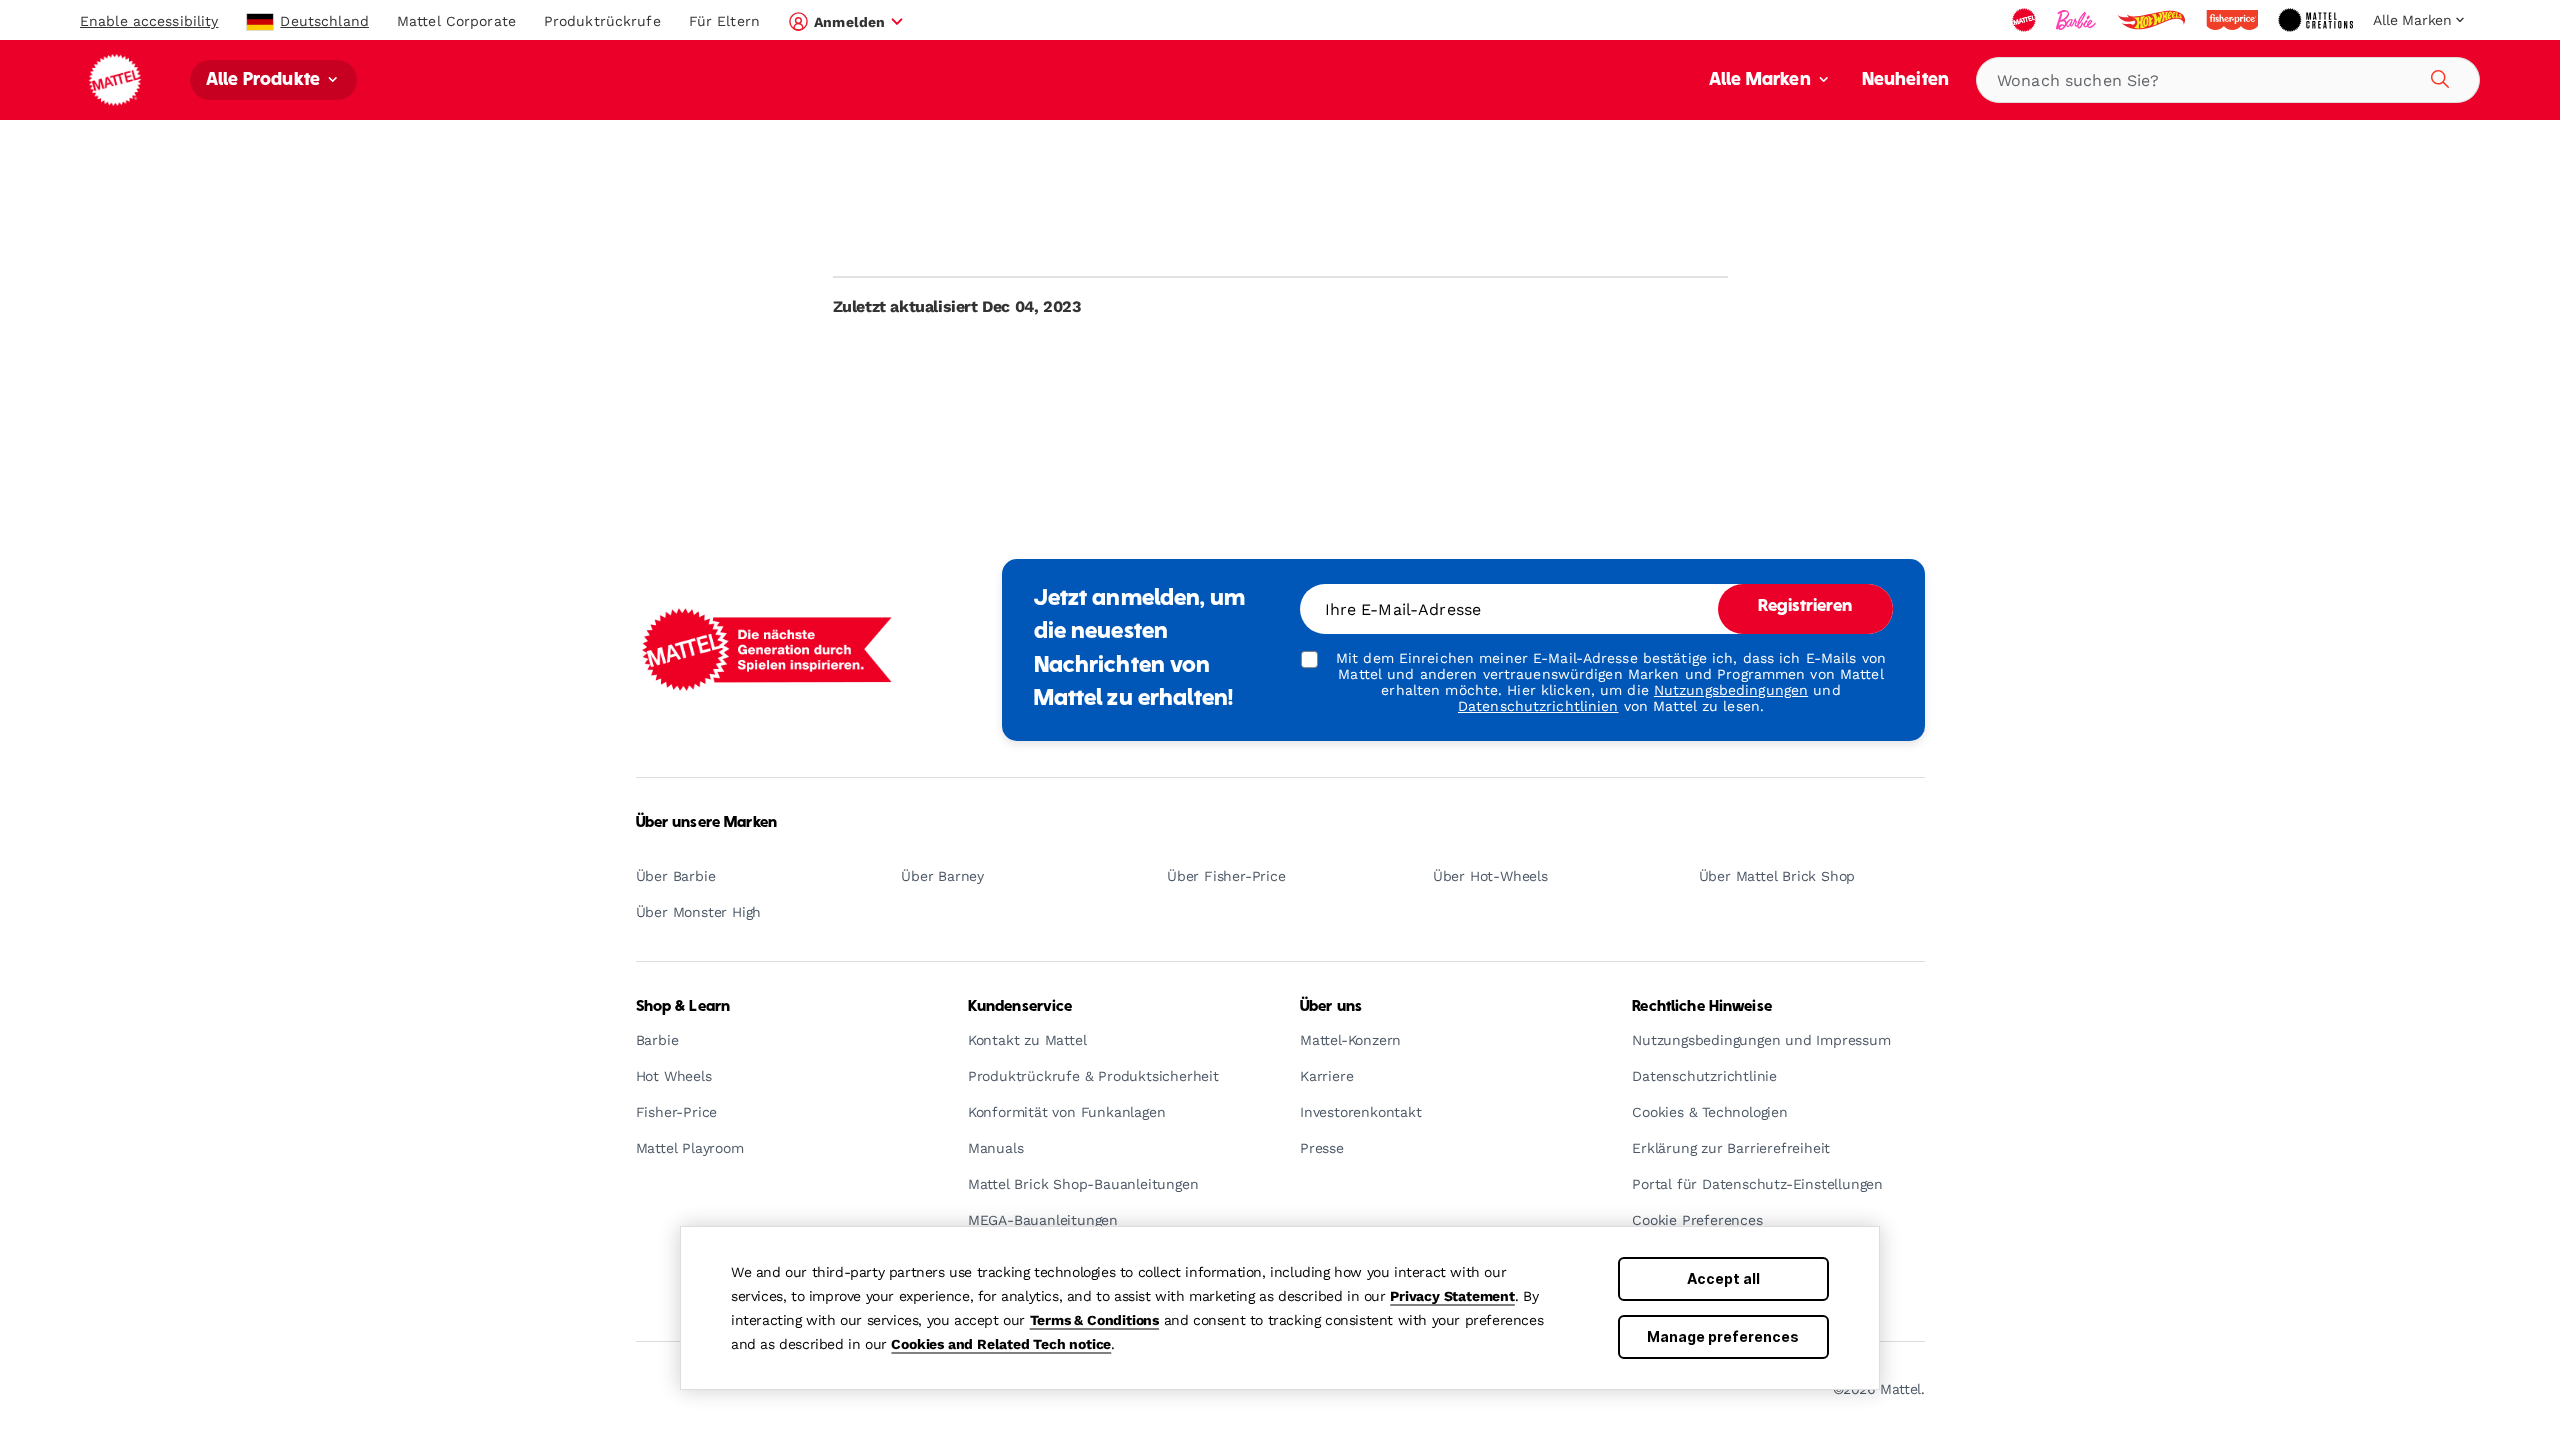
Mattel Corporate (456, 21)
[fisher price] (2234, 20)
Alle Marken (1762, 80)
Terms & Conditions (1094, 1320)
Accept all (1723, 1278)
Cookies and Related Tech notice (1001, 1344)
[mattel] (2026, 20)
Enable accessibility (149, 21)
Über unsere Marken (707, 823)
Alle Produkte (265, 80)
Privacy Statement (1452, 1296)
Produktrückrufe (602, 21)
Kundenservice (1020, 1007)
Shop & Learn (683, 1007)
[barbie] (2078, 20)
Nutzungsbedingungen (1731, 690)
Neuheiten (1905, 80)
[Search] (2437, 76)
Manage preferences (1723, 1336)
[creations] (2317, 20)
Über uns (1331, 1007)
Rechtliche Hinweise (1702, 1007)
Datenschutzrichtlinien (1538, 706)
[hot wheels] (2153, 20)
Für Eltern (724, 21)
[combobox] (2228, 80)
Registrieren (1805, 607)
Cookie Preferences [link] (1697, 1220)
